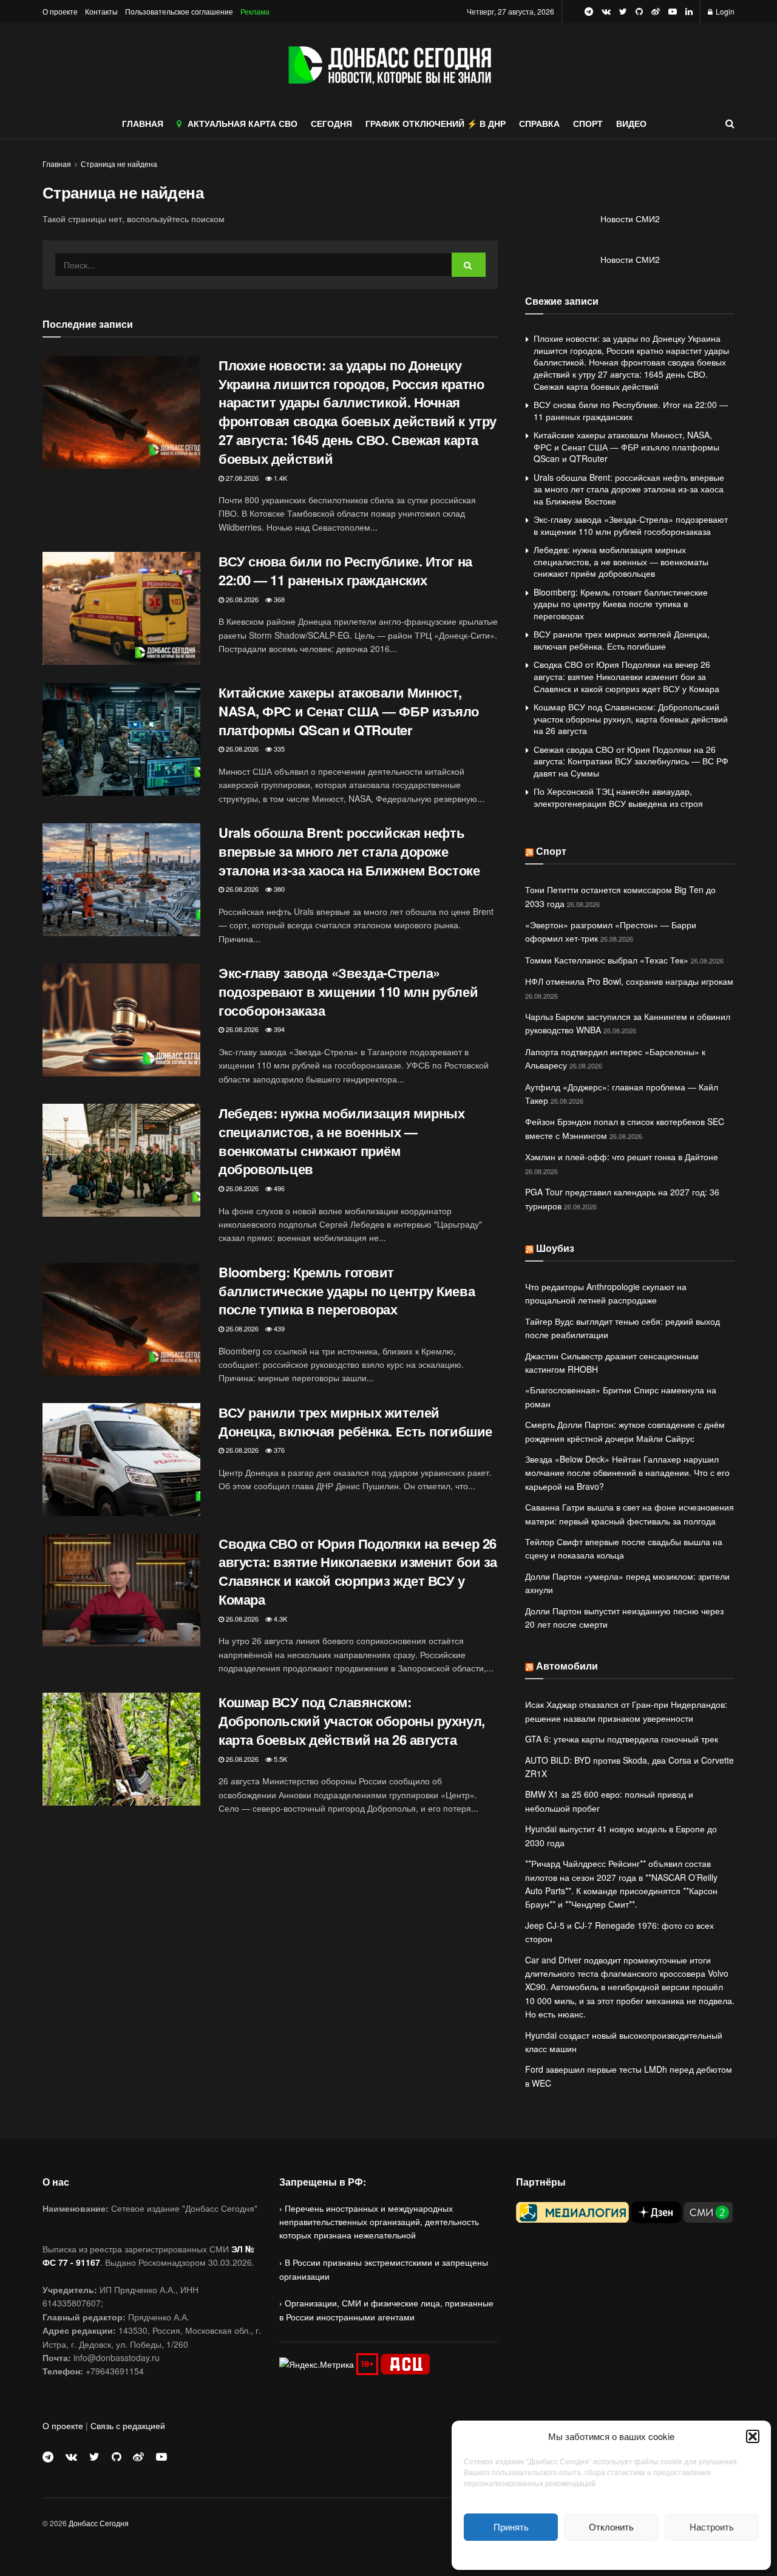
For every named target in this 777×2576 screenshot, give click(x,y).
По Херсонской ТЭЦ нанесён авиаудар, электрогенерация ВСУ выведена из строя (618, 797)
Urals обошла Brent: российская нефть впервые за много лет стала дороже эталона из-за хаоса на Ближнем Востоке (349, 851)
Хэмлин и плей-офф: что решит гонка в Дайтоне (622, 1157)
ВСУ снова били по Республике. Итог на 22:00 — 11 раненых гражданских (345, 570)
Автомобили (567, 1666)
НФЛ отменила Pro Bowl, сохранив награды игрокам (629, 981)
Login (724, 11)
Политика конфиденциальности (611, 2554)
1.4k (280, 478)
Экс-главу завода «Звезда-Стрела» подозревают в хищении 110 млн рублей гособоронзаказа (348, 991)
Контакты (101, 11)
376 (278, 1450)
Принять (511, 2527)
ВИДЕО (631, 123)
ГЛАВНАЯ (143, 123)
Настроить (712, 2527)
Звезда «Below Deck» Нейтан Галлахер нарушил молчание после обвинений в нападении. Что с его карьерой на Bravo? (627, 1473)
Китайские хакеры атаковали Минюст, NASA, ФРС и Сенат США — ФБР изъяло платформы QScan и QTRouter (349, 711)
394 (278, 1029)
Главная (57, 164)
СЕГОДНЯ (331, 123)
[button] (753, 2436)
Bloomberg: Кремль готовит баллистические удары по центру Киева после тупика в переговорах (347, 1291)
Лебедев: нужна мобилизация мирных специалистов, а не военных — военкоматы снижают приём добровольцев (341, 1141)
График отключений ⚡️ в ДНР (436, 123)
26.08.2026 (241, 599)
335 (278, 749)
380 (278, 889)
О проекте (60, 11)
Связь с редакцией (128, 2425)
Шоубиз (555, 1248)
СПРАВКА (539, 123)
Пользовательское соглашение (179, 11)
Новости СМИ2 (630, 219)
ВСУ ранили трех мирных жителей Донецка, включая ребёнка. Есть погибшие (355, 1422)
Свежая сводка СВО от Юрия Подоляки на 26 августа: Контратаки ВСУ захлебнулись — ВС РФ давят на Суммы (631, 761)
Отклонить (611, 2527)
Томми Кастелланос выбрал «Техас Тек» (607, 960)
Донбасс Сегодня (99, 2523)
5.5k (280, 1759)
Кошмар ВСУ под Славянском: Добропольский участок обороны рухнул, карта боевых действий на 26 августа (352, 1721)
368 (278, 599)
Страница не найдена (119, 164)
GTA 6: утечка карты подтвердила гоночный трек (622, 1739)
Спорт (551, 851)
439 (278, 1328)
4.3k (280, 1619)
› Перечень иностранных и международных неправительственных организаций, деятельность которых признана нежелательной (379, 2222)
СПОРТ (588, 123)
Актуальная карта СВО (243, 123)
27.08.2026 (241, 478)
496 (278, 1188)
